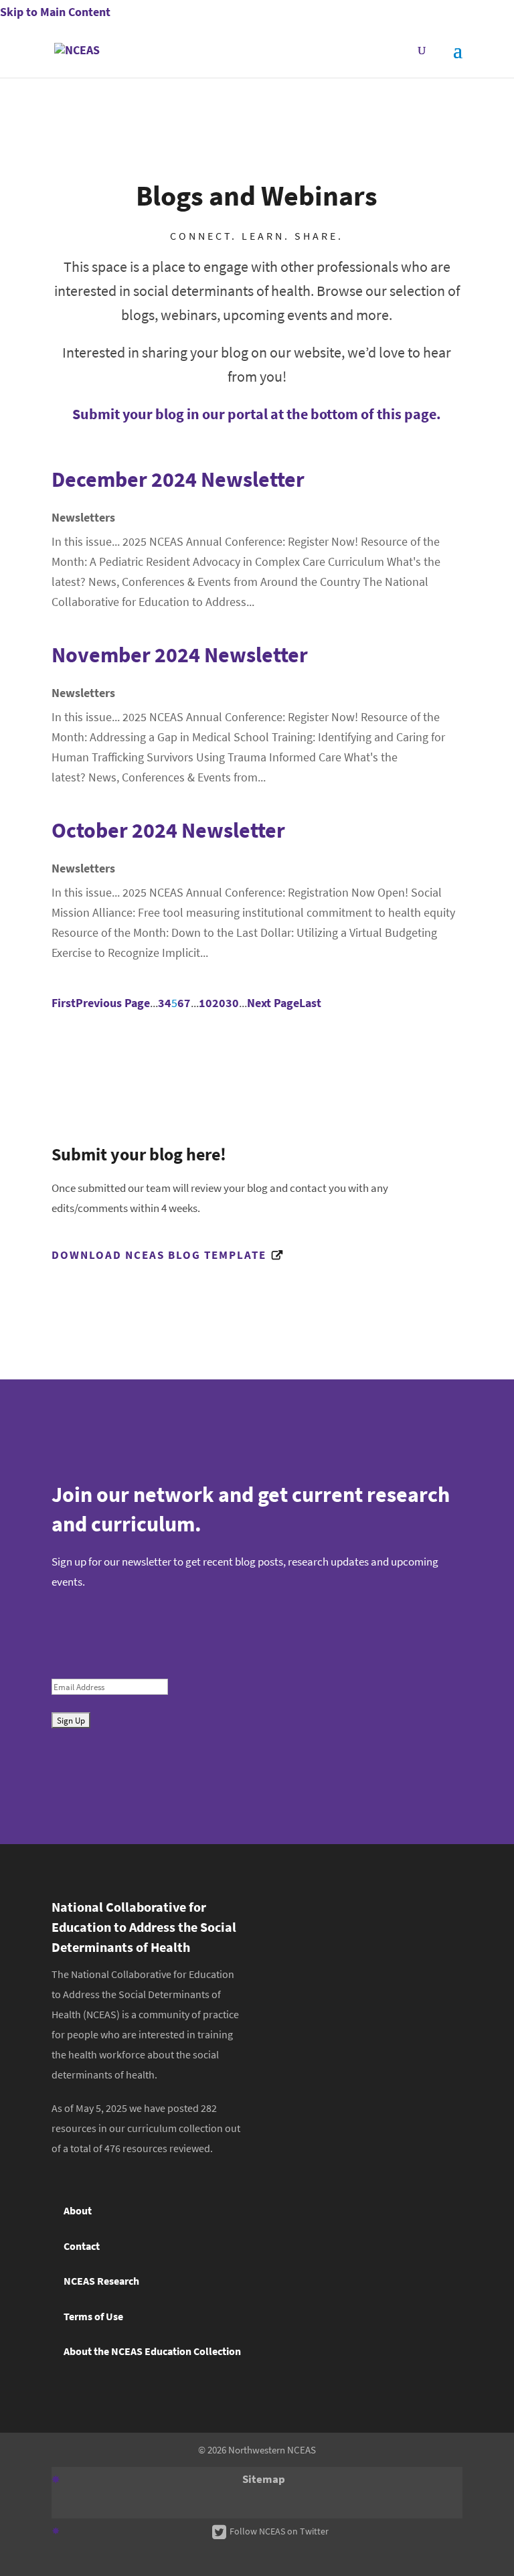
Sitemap (264, 2479)
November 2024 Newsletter (180, 655)
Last (310, 1003)
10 (205, 1003)
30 (232, 1003)
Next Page (273, 1003)
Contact (82, 2246)
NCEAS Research (101, 2281)
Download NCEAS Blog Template (159, 1255)
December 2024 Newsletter (178, 479)
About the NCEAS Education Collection (152, 2351)
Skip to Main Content (55, 12)
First (64, 1003)
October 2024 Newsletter (168, 830)
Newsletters (83, 518)
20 (219, 1003)
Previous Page (113, 1003)
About (78, 2211)
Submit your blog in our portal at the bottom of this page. (257, 414)
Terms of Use (93, 2317)
